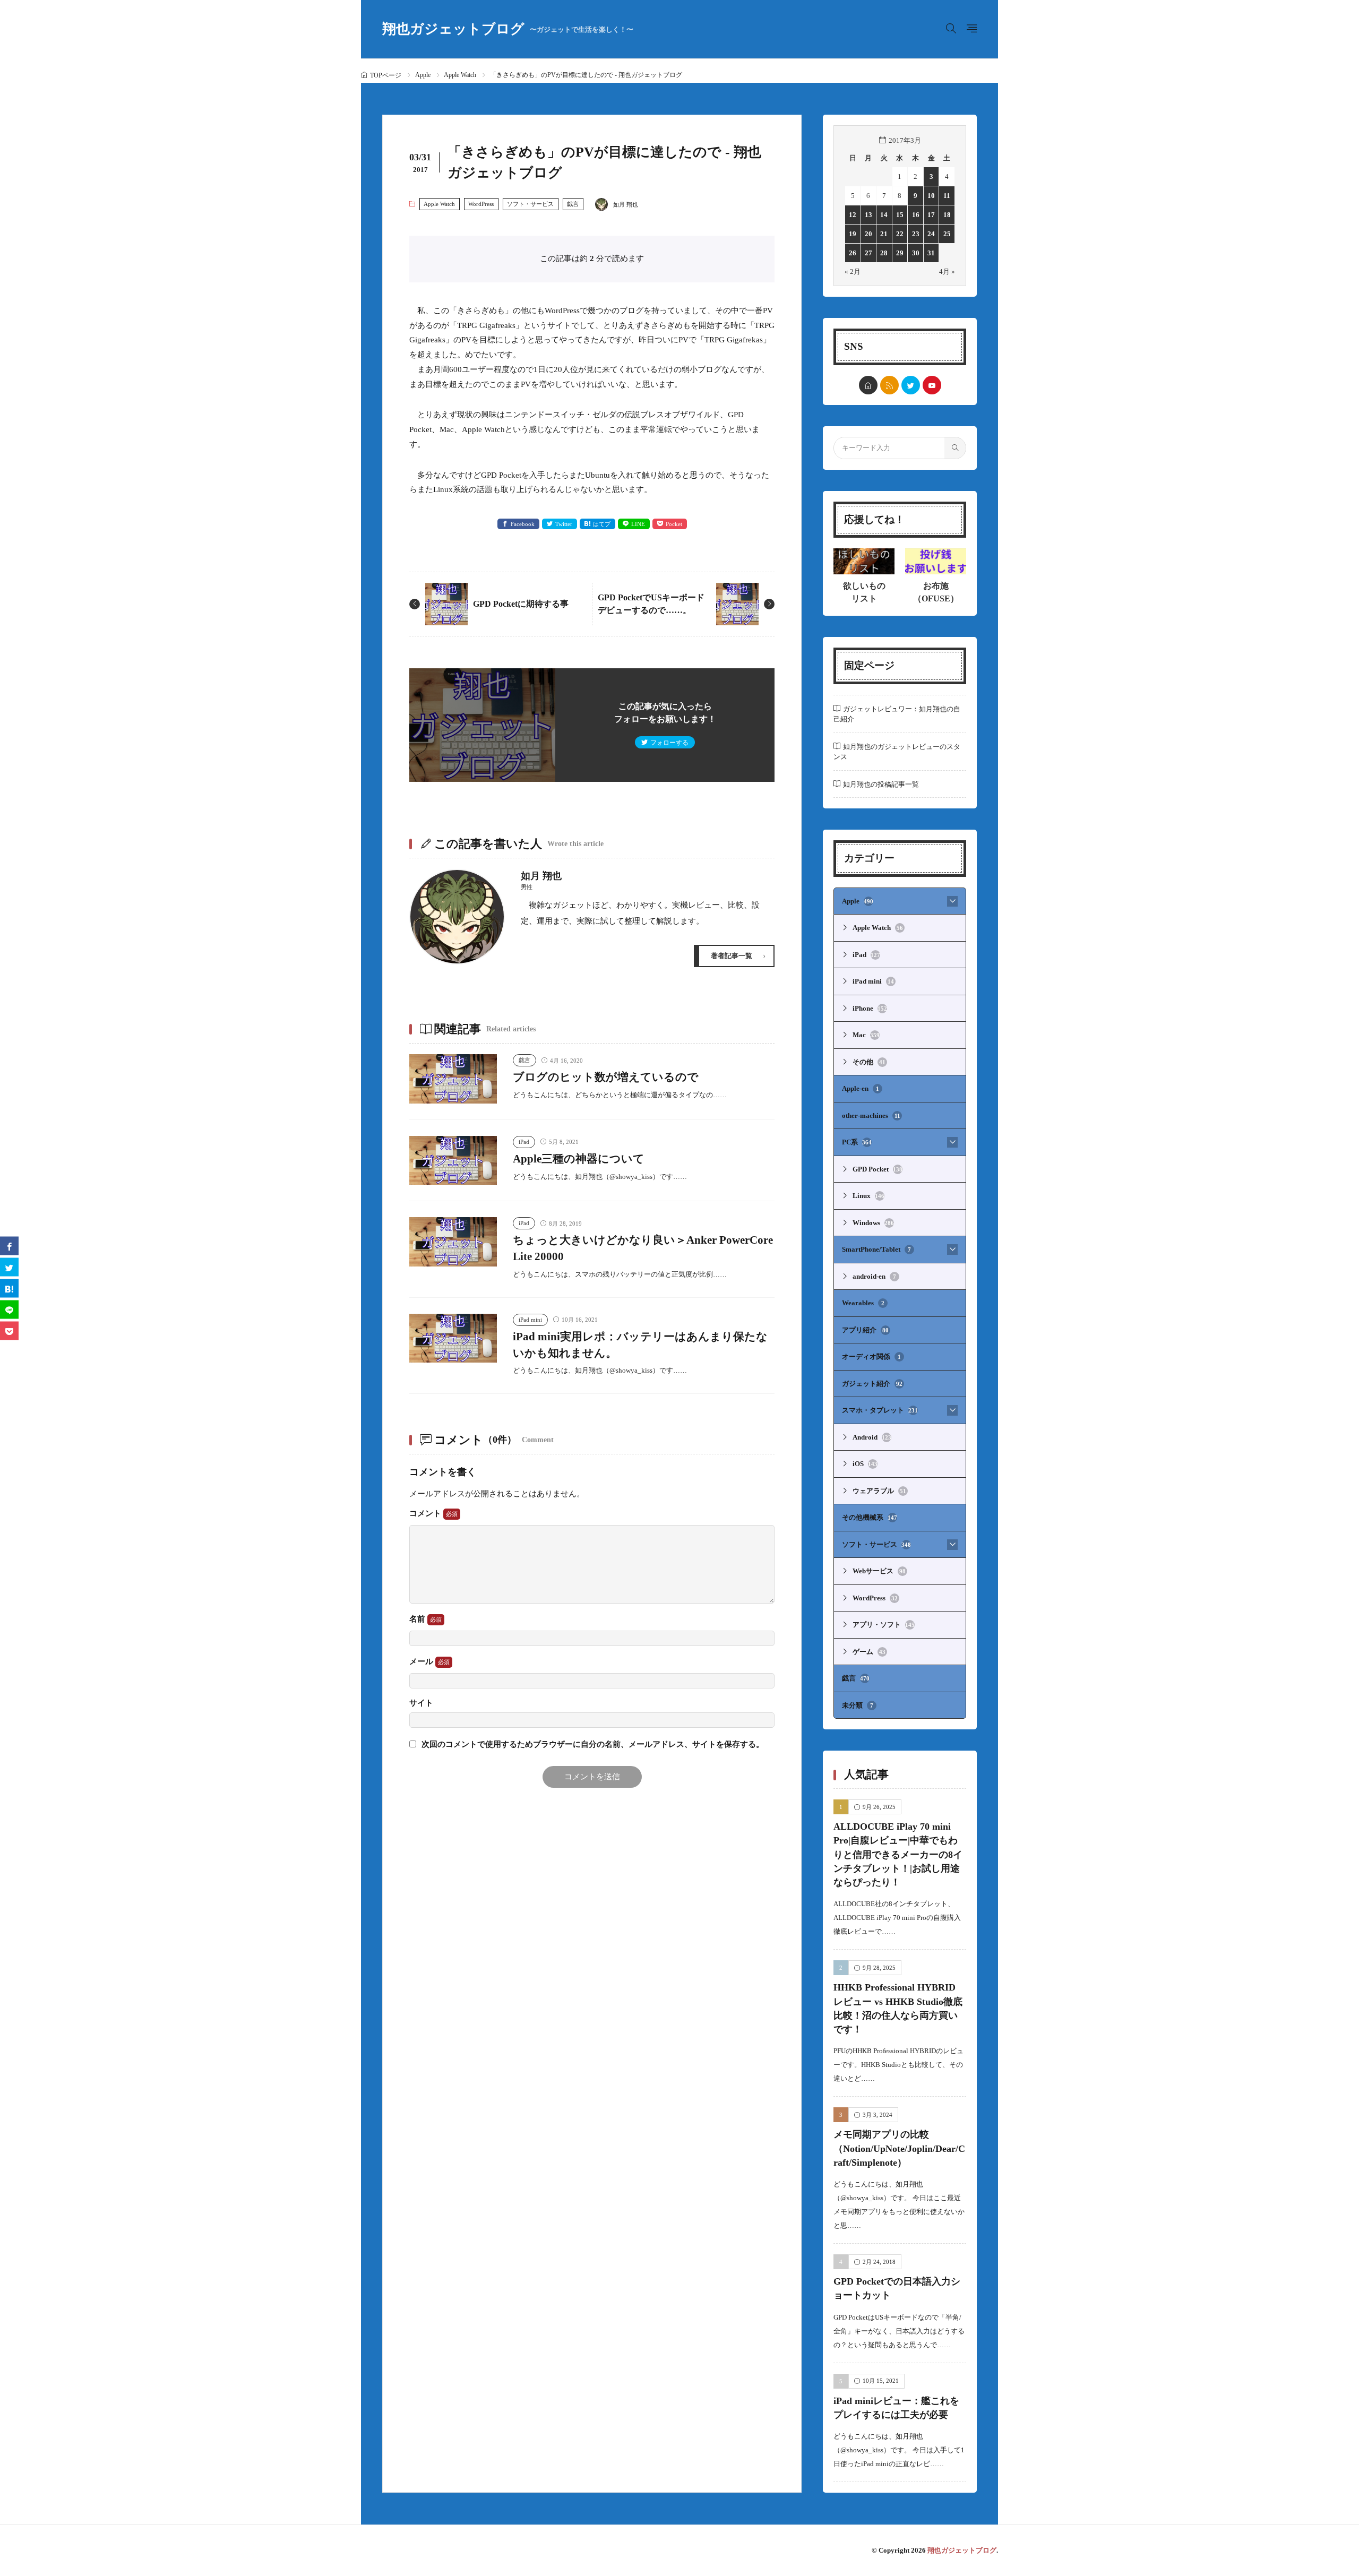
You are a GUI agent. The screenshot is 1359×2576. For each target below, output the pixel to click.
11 (947, 196)
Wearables (863, 1303)
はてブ (602, 524)
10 (931, 196)
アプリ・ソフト (884, 1625)
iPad (524, 1142)
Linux (868, 1196)
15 (900, 215)
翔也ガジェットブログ (508, 29)
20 (868, 234)
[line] (9, 1309)
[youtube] (932, 385)
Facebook (523, 524)
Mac (866, 1035)
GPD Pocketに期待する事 (521, 604)
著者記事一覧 (732, 956)
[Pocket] (9, 1330)
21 (884, 234)
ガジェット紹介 (872, 1384)
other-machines (871, 1115)
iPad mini (530, 1320)
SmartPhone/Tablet (876, 1249)
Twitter (564, 524)
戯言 (573, 204)
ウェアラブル (879, 1491)
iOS (865, 1464)
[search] (955, 448)
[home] (868, 385)
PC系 (857, 1142)
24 (931, 234)
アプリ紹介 (865, 1330)
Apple (423, 75)
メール (422, 1661)
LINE (638, 524)
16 (916, 215)
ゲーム (869, 1652)
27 (868, 253)
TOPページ (386, 75)
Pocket (674, 524)
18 (947, 215)
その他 (869, 1062)
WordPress (481, 204)
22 (900, 234)
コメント (426, 1513)
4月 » (947, 272)
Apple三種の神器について (579, 1159)
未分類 (858, 1705)
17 (931, 215)
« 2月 (853, 272)
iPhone (870, 1008)
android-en (874, 1276)
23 (916, 234)
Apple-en (861, 1088)
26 (853, 253)
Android (872, 1437)
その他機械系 (870, 1517)
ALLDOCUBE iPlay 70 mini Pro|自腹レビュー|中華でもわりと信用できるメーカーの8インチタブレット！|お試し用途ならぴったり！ (898, 1854)
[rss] (889, 385)
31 (931, 253)
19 (853, 234)
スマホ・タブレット (880, 1410)
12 (853, 215)
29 (900, 253)
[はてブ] (9, 1288)
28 (884, 253)
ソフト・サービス (530, 204)
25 (947, 234)
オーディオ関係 (871, 1356)
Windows (873, 1223)
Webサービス (879, 1571)
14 (884, 215)
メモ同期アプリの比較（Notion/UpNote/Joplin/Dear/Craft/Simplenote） (899, 2148)
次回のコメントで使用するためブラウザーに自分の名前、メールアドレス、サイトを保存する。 (593, 1744)
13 (868, 215)
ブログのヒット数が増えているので (606, 1077)
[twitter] (911, 385)
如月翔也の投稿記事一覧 (881, 784)
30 (916, 253)
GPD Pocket (878, 1169)
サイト (421, 1703)
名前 (418, 1619)
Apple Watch (460, 75)
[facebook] (9, 1246)
